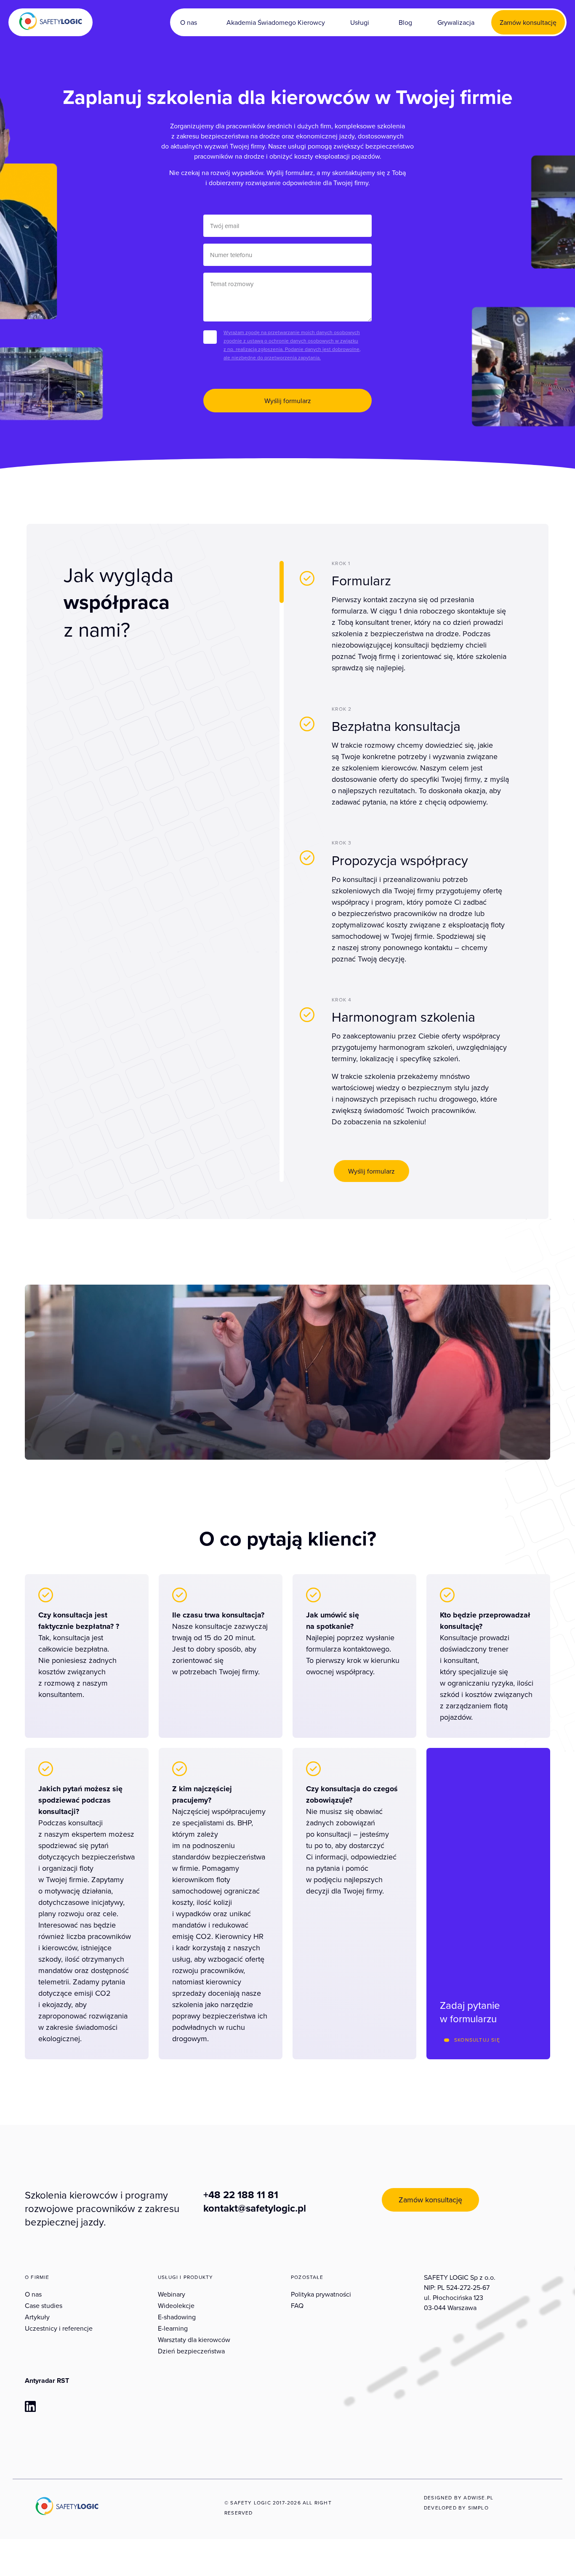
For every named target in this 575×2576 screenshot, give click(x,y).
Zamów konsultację (528, 22)
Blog (405, 22)
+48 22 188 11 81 (241, 2195)
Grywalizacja (456, 22)
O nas (189, 22)
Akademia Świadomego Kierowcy (276, 22)
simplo (478, 2508)
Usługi (360, 22)
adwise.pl (478, 2498)
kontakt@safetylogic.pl (255, 2208)
